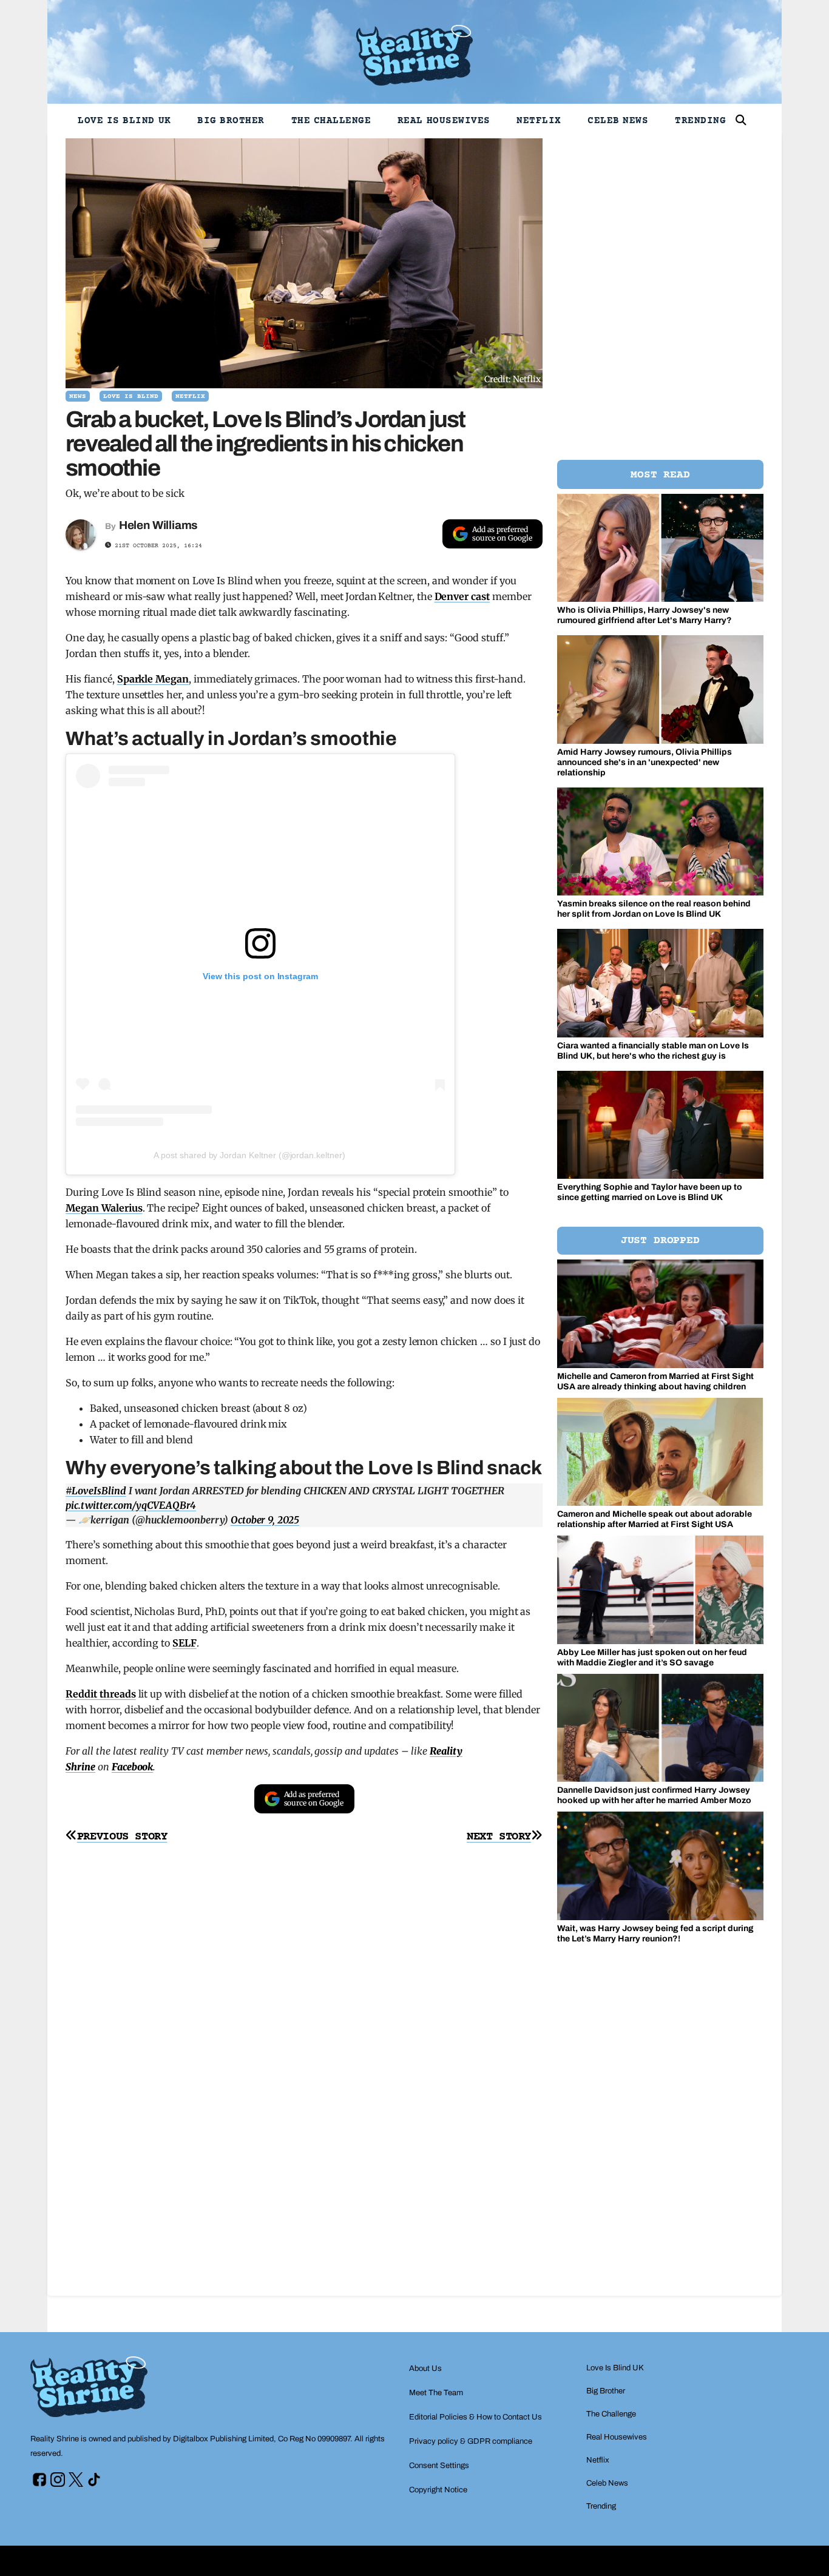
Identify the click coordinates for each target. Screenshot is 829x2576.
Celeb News (618, 121)
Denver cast (462, 596)
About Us (425, 2369)
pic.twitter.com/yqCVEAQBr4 (131, 1505)
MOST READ (660, 475)
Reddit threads (100, 1694)
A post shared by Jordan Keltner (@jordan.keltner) (249, 1155)
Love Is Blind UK (124, 121)
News (78, 396)
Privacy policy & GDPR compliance (471, 2441)
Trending (700, 121)
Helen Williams (158, 525)
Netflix (539, 121)
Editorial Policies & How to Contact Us (475, 2417)
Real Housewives (444, 121)
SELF (184, 1643)
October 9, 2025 (265, 1520)
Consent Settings (439, 2466)
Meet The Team (436, 2393)
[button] (741, 120)
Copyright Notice (438, 2490)
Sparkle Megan (153, 679)
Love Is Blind (131, 396)
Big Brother (231, 121)
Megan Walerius (104, 1208)
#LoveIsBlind (96, 1491)
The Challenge (331, 121)
